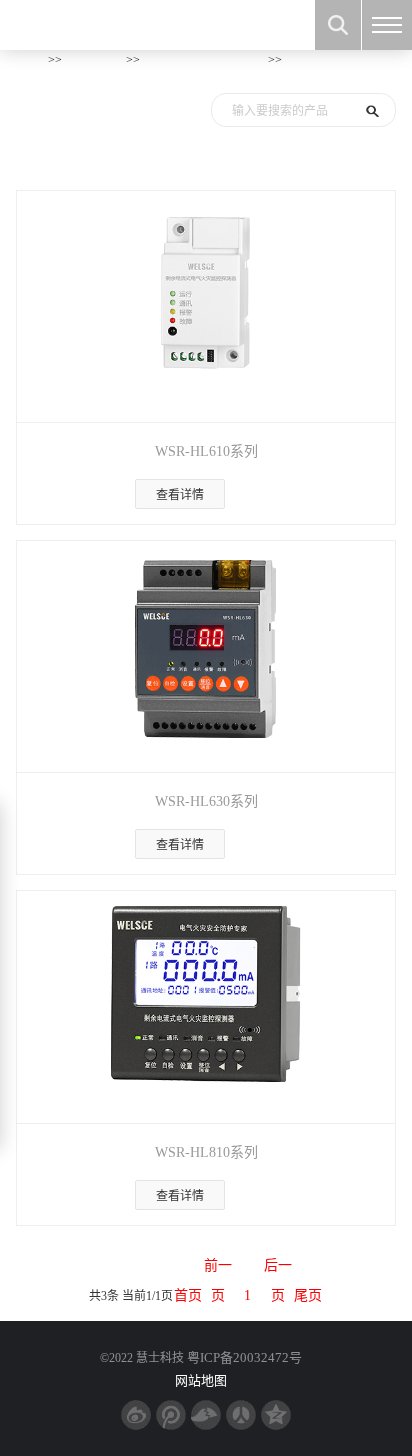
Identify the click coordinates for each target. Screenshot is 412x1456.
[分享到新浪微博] (136, 1415)
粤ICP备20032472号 (244, 1357)
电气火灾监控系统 (204, 58)
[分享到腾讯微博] (171, 1415)
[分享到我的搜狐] (206, 1415)
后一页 (278, 1269)
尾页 (308, 1295)
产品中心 (94, 58)
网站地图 (201, 1380)
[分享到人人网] (241, 1415)
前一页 (218, 1269)
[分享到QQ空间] (276, 1415)
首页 (32, 58)
